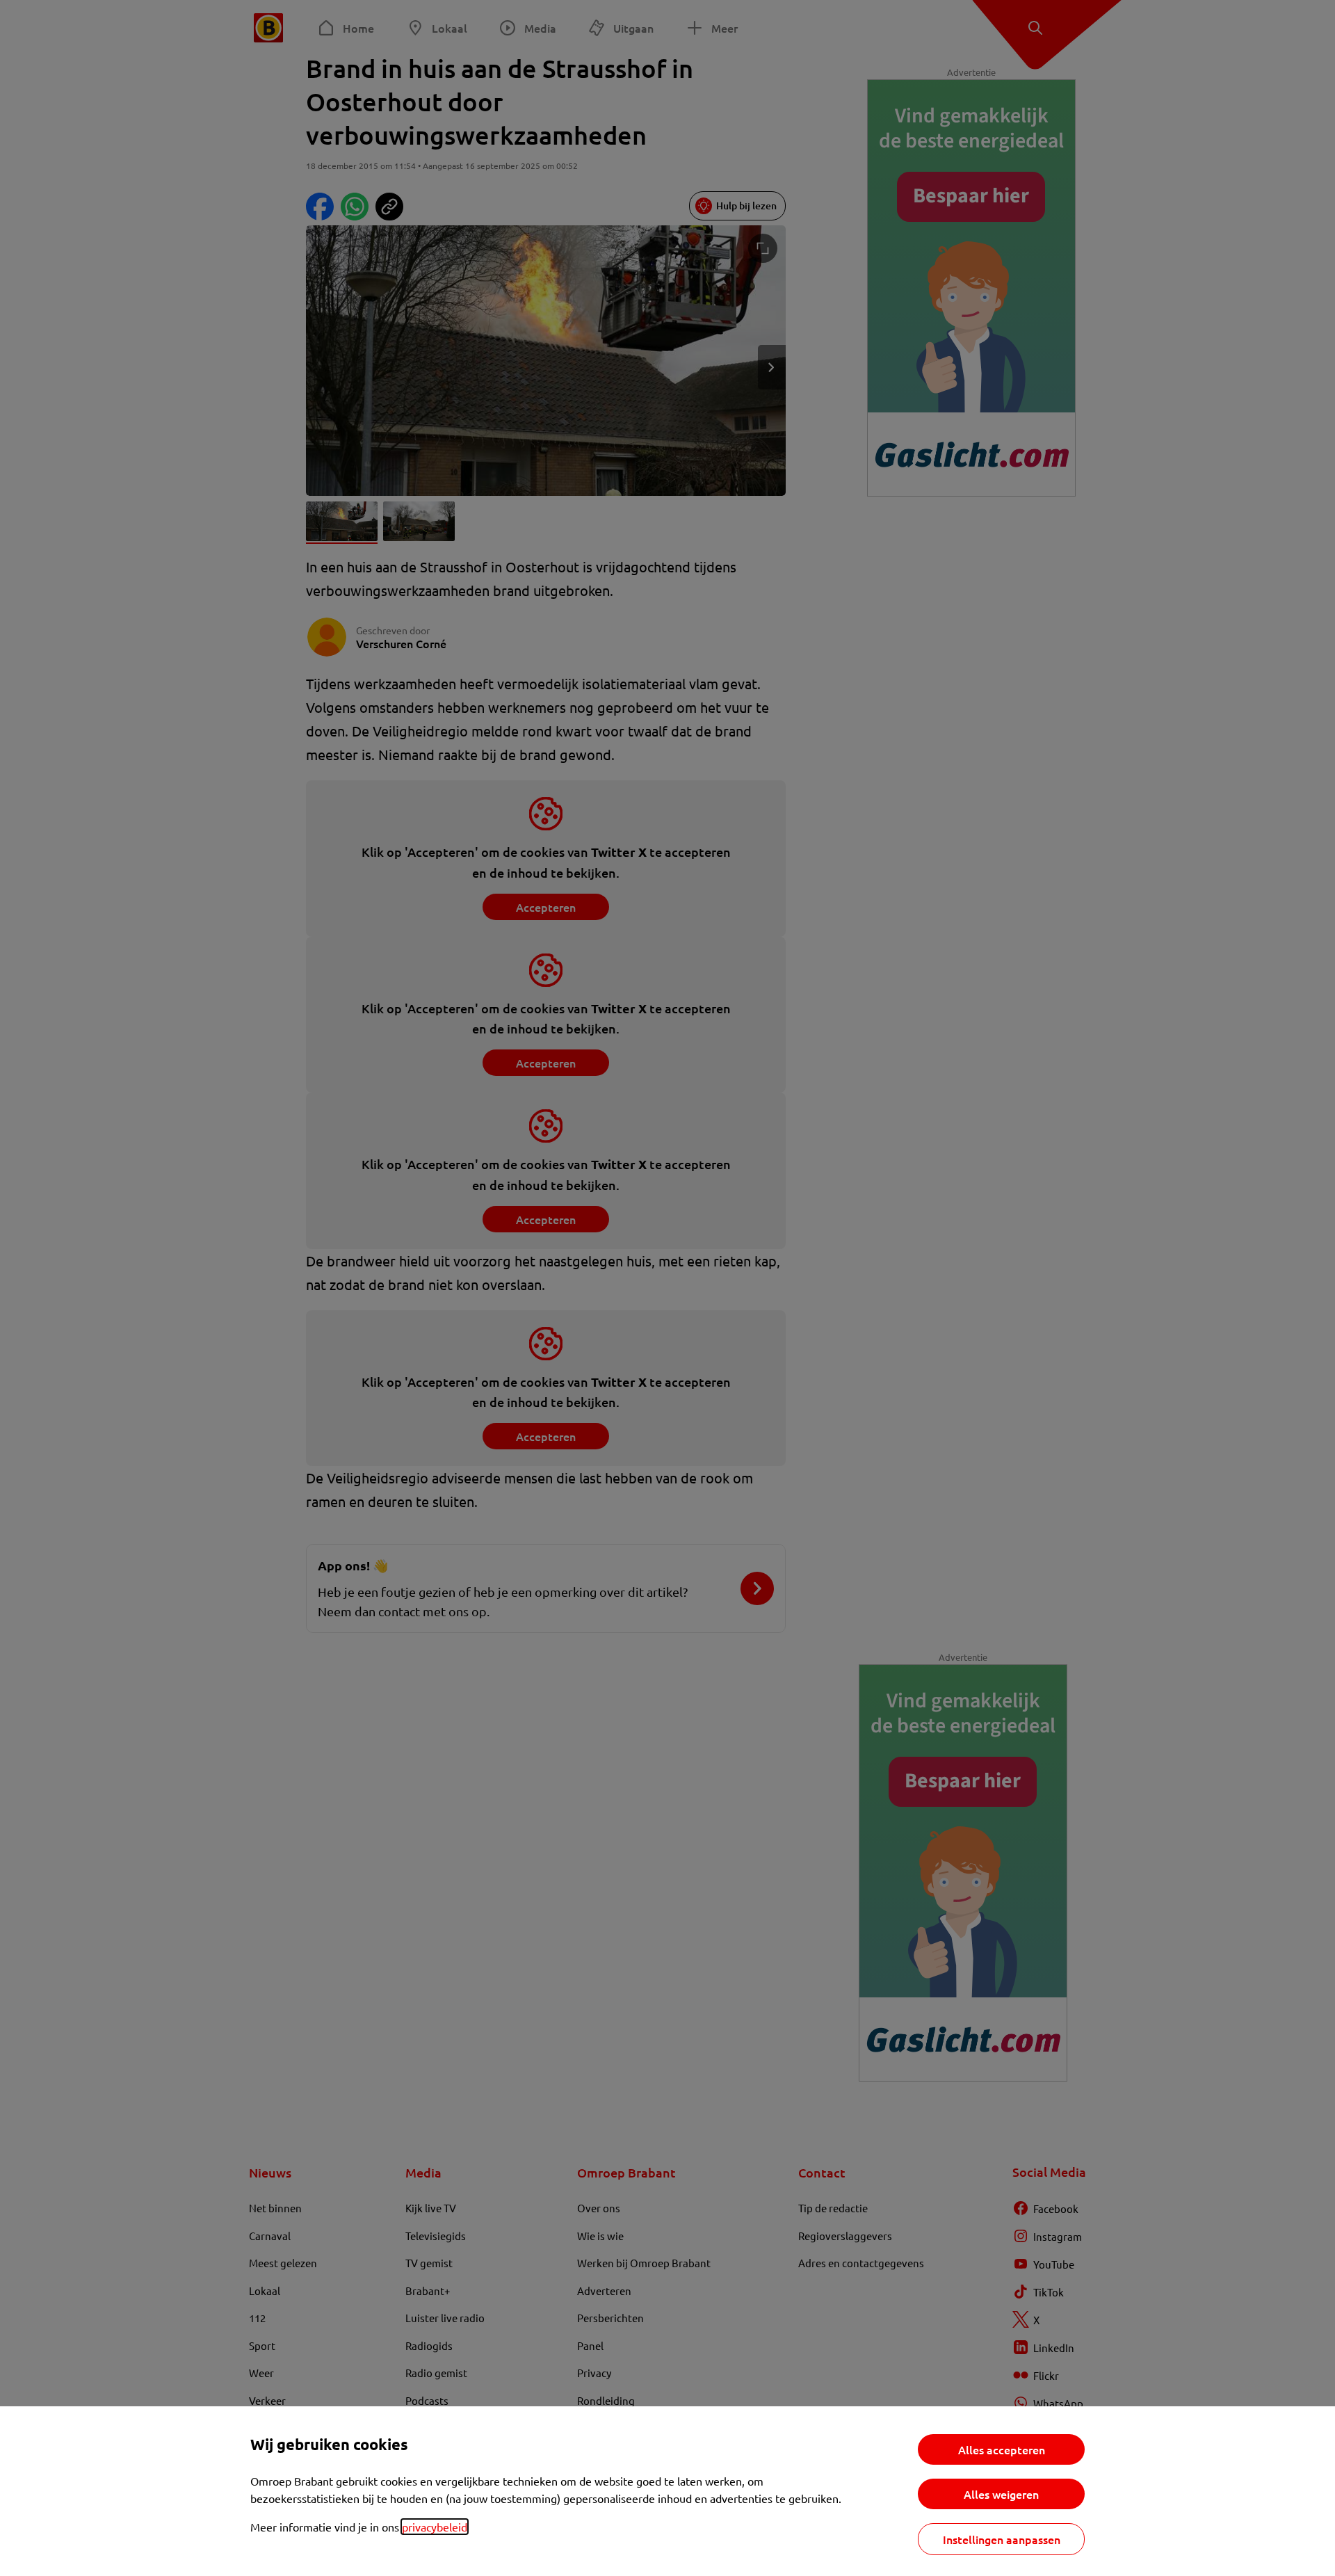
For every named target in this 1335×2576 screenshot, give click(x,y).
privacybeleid (435, 2527)
